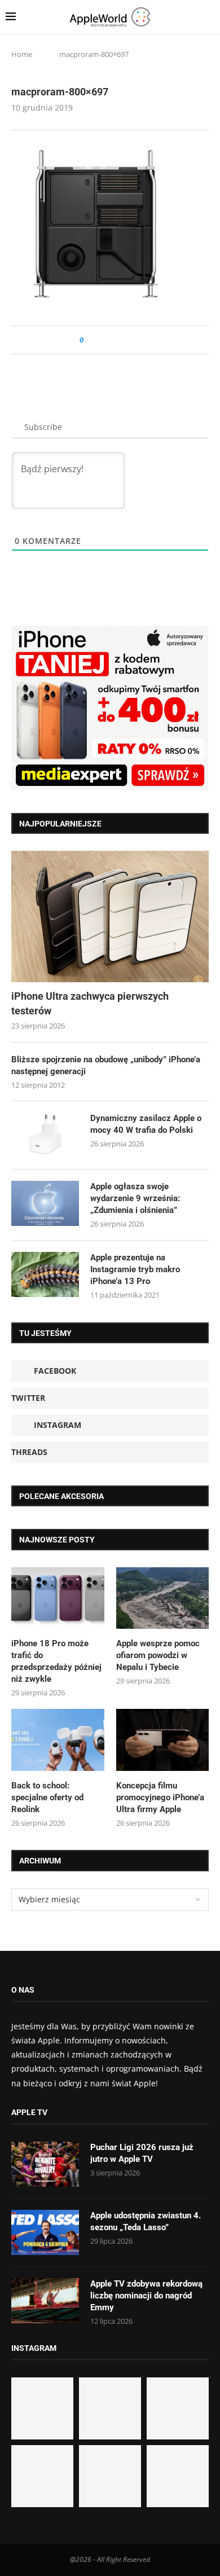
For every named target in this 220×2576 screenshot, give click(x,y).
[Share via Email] (133, 340)
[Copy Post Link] (118, 340)
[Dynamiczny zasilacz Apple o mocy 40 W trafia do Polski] (45, 1135)
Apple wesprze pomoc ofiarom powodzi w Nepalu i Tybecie (158, 1655)
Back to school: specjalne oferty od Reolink (47, 1797)
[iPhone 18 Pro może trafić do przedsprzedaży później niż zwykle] (58, 1598)
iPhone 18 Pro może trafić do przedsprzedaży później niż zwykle (56, 1661)
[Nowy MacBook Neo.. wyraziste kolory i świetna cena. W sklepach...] (42, 2476)
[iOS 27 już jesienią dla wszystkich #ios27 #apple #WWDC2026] (110, 2408)
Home (22, 54)
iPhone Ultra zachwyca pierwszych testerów (90, 1003)
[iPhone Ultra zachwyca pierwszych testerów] (110, 916)
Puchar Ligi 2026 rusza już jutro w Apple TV (142, 2153)
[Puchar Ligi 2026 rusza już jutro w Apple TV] (45, 2164)
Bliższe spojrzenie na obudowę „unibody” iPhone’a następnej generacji (106, 1065)
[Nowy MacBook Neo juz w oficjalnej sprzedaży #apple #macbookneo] (178, 2408)
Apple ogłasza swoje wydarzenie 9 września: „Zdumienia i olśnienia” (135, 1198)
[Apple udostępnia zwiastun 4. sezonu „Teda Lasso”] (45, 2232)
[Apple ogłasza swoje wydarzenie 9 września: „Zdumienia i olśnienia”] (45, 1203)
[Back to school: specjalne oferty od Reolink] (58, 1740)
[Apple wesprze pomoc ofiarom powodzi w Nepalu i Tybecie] (163, 1598)
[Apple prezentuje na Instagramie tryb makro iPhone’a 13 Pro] (45, 1274)
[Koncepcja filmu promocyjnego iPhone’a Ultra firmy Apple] (163, 1740)
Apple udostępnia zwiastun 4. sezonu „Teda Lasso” (146, 2221)
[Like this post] (89, 340)
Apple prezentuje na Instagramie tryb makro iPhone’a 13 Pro (135, 1269)
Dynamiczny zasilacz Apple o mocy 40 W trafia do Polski (146, 1124)
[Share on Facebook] (102, 340)
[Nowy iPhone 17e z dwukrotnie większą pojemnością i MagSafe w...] (110, 2476)
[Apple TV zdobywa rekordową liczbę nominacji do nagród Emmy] (45, 2301)
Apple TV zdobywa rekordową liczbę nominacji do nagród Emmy (146, 2296)
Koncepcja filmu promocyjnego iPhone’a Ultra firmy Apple (160, 1797)
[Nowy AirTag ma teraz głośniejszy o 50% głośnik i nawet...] (178, 2476)
